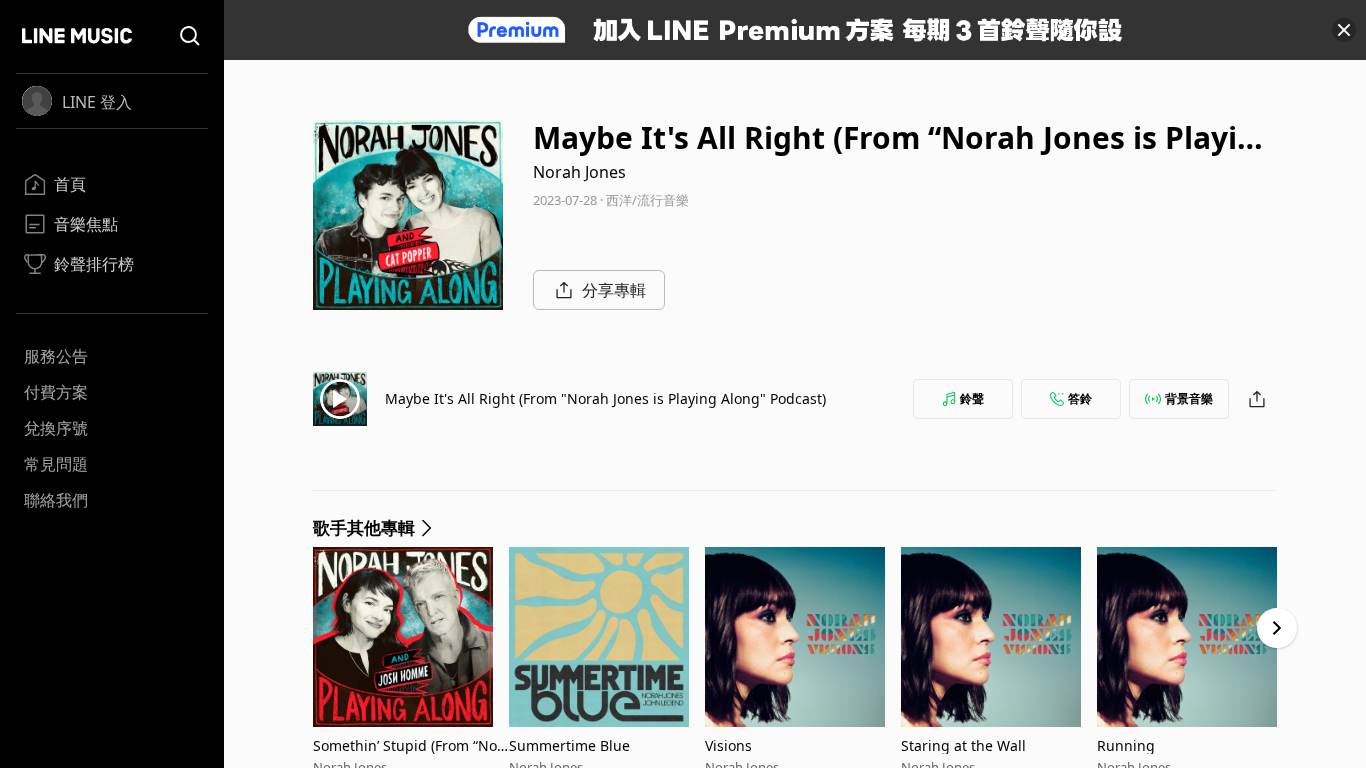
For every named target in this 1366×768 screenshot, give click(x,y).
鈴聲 (972, 398)
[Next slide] (1277, 628)
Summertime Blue (569, 745)
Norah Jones (579, 172)
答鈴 (1080, 398)
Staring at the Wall (963, 745)
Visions (728, 745)
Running (1126, 745)
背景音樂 (1189, 398)
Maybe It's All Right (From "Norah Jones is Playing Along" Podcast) (605, 398)
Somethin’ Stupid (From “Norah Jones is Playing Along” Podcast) (409, 745)
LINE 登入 (97, 102)
